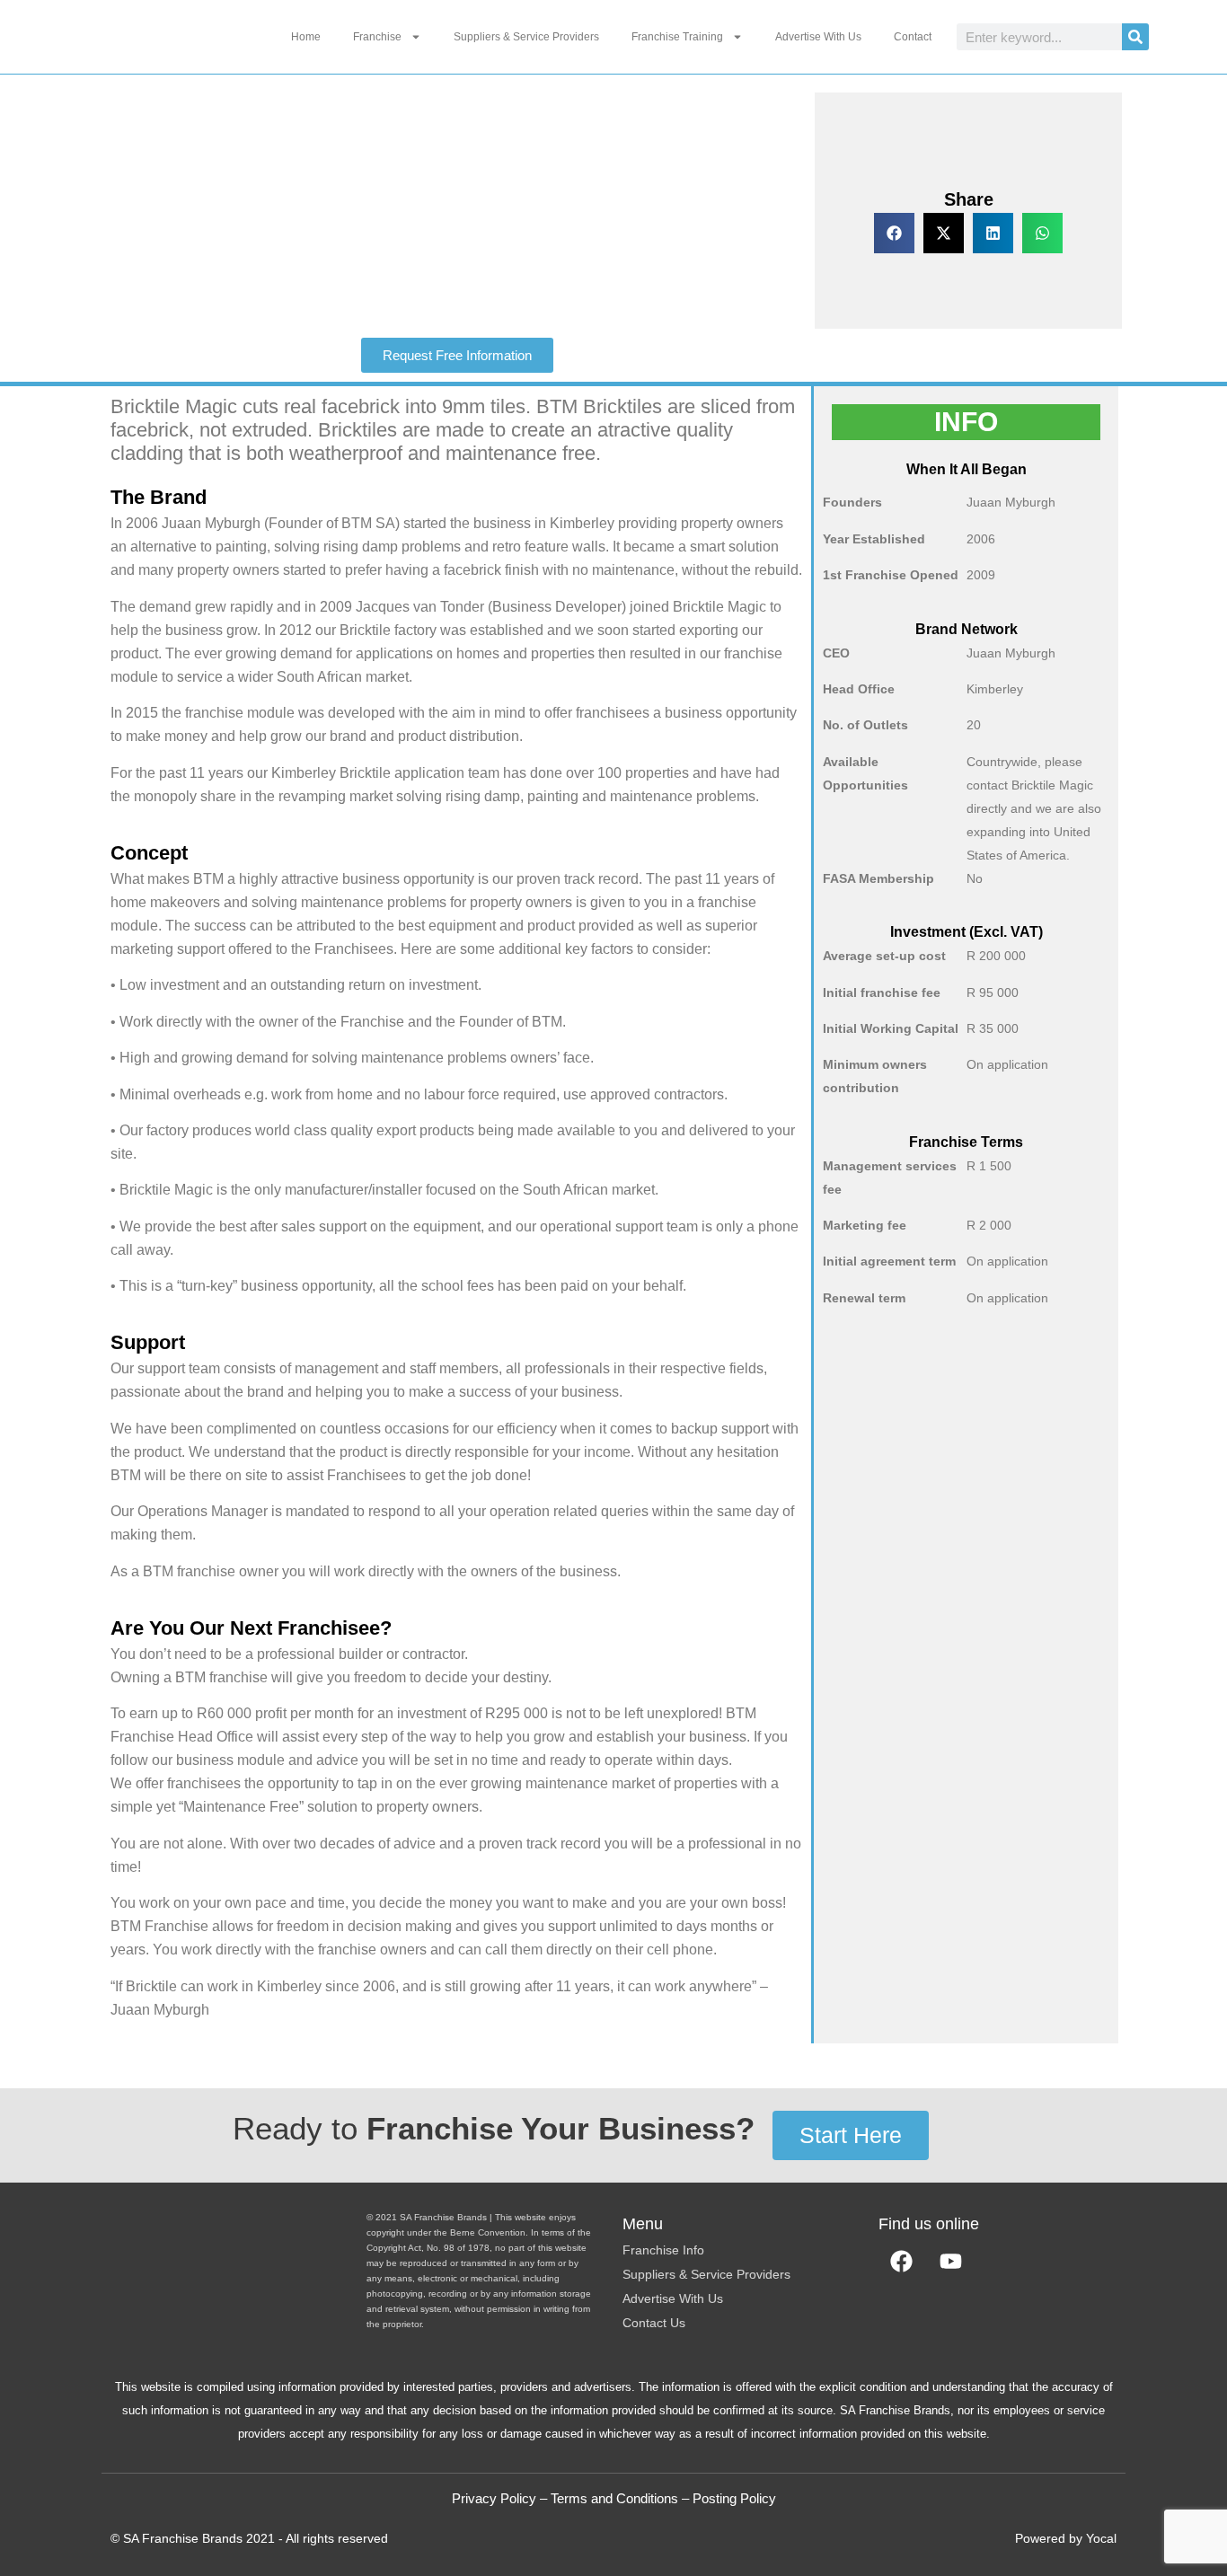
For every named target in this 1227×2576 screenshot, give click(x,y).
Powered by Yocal (1066, 2538)
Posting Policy (734, 2498)
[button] (894, 233)
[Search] (1135, 37)
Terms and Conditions (614, 2498)
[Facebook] (901, 2261)
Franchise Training (677, 37)
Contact (913, 37)
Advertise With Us (818, 37)
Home (306, 37)
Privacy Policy (494, 2498)
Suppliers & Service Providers (526, 37)
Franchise (377, 37)
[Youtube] (950, 2261)
